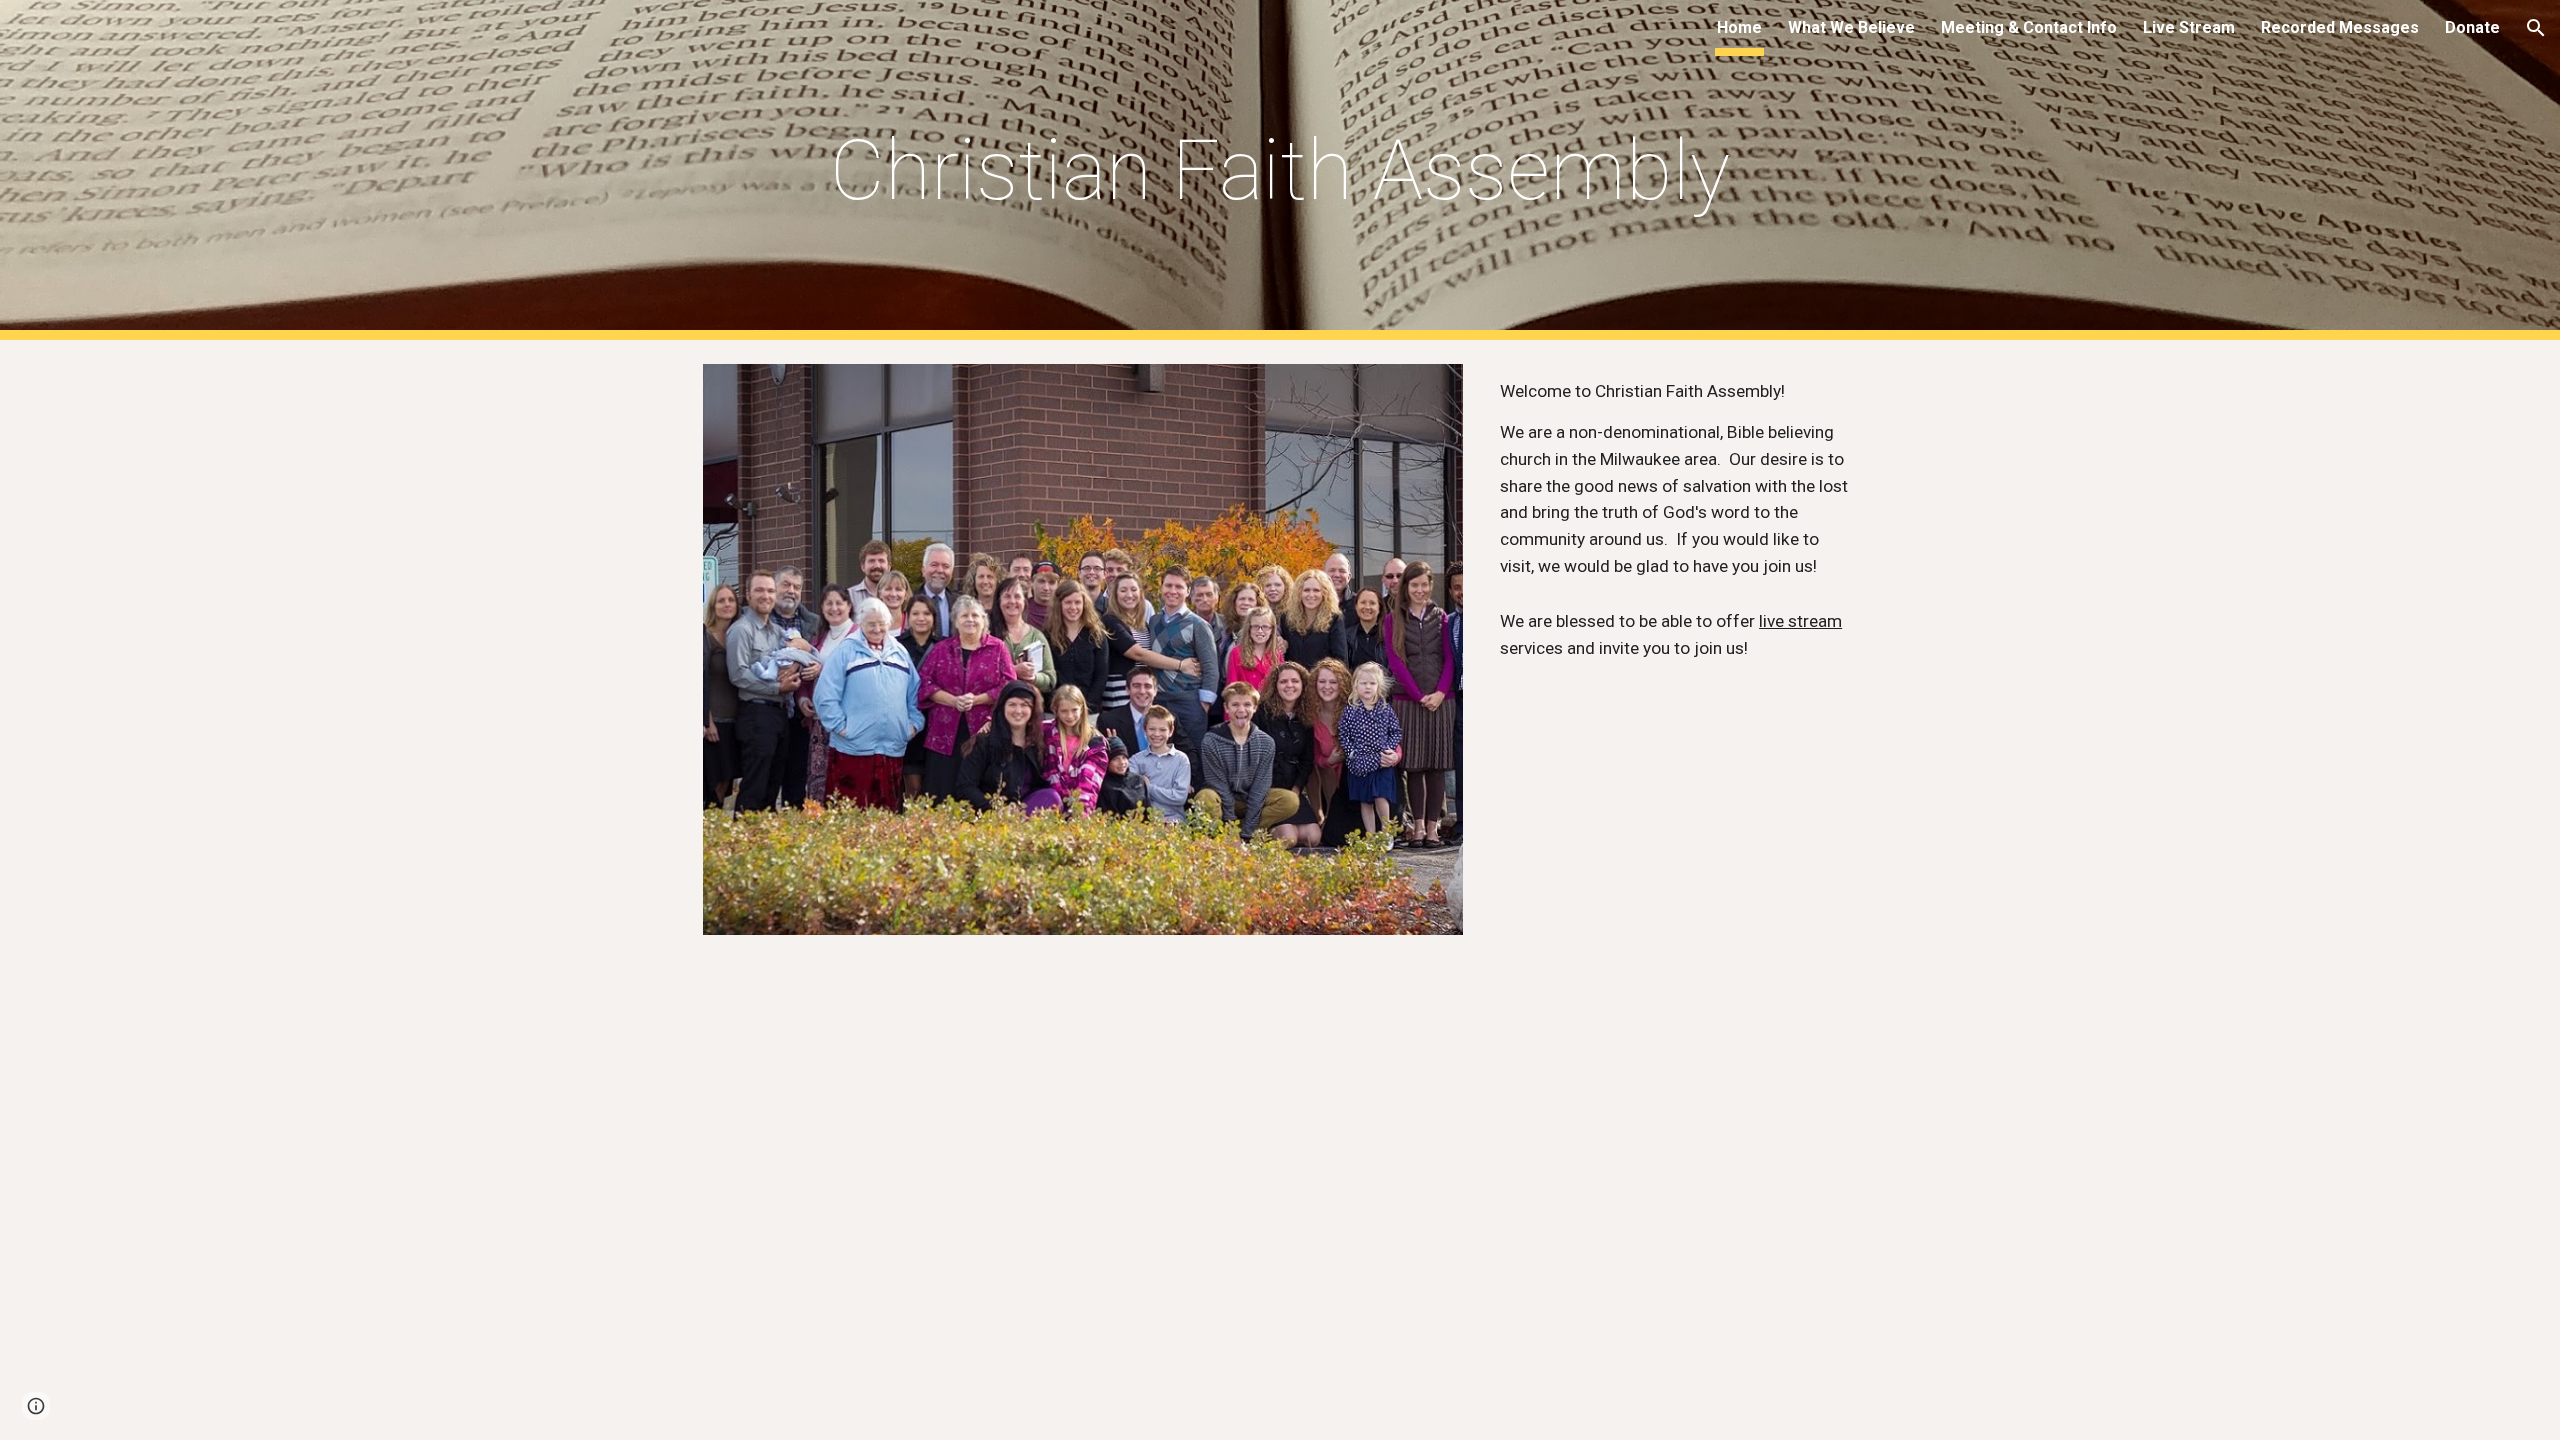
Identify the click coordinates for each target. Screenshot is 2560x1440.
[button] (2536, 28)
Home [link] (1739, 27)
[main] (1280, 170)
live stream (1800, 621)
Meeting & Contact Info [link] (2029, 27)
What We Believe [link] (1851, 27)
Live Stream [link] (2189, 27)
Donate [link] (2472, 27)
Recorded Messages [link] (2340, 27)
